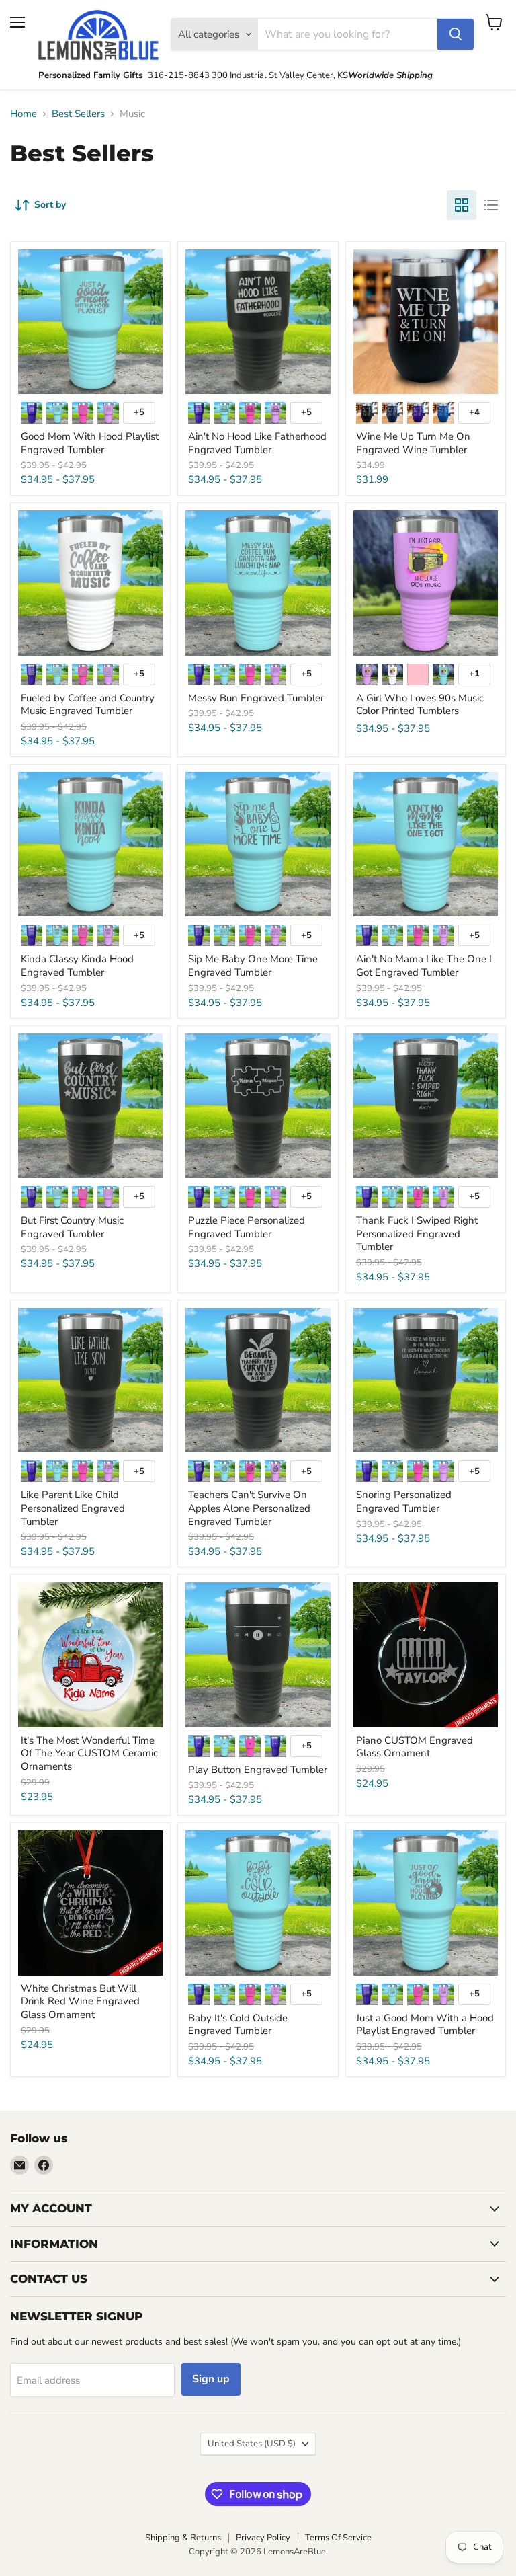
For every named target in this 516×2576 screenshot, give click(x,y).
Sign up (211, 2379)
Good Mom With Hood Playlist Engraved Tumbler (90, 443)
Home (24, 114)
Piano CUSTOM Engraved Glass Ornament (415, 1747)
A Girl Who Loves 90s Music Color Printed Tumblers (420, 705)
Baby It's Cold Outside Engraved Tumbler (238, 2025)
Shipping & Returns (183, 2538)
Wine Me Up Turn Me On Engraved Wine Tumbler (413, 443)
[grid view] (462, 205)
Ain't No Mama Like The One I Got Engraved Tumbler (424, 966)
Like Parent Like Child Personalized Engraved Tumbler (73, 1508)
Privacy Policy (263, 2538)
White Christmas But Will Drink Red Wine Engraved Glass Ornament (80, 2001)
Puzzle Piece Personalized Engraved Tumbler (247, 1227)
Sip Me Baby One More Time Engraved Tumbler (253, 966)
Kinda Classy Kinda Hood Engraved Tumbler (77, 966)
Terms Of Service (338, 2538)
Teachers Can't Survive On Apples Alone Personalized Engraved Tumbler (249, 1508)
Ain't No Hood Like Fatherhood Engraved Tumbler (257, 443)
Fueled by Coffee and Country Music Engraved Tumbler (88, 705)
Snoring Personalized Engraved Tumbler (404, 1501)
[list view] (491, 205)
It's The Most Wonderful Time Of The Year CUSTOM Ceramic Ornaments (89, 1753)
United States (252, 2444)
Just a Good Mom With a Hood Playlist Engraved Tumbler (425, 2025)
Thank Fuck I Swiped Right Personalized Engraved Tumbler (417, 1234)
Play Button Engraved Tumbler (258, 1770)
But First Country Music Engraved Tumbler (72, 1227)
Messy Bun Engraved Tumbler (256, 698)
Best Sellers (78, 114)
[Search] (456, 34)
